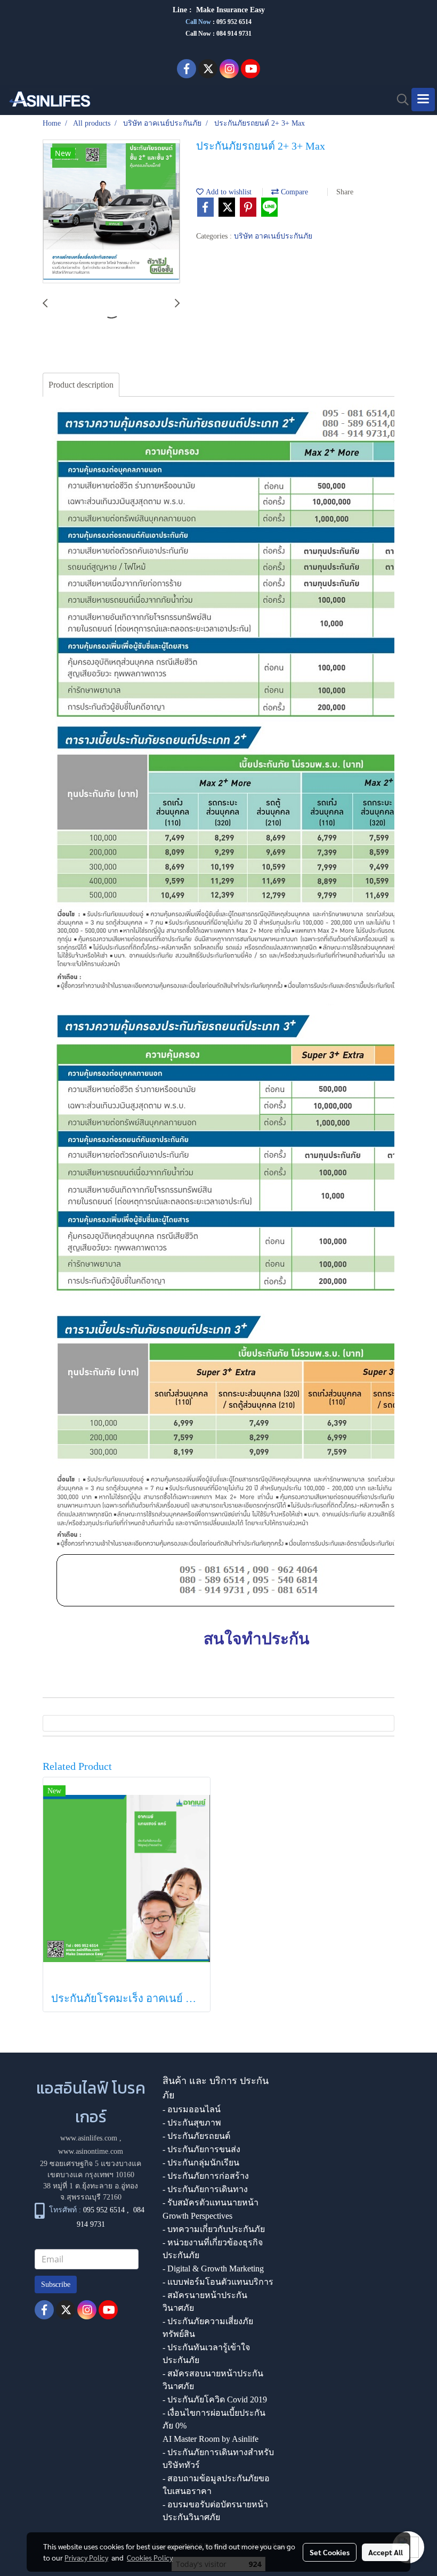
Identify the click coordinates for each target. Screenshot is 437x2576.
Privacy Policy (86, 2557)
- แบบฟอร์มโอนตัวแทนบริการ (218, 2282)
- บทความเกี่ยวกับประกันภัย (214, 2229)
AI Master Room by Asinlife (211, 2439)
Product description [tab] (81, 385)
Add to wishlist (228, 192)
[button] (399, 100)
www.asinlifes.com (89, 2138)
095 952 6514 (234, 22)
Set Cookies (330, 2552)
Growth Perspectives (197, 2216)
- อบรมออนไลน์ (192, 2109)
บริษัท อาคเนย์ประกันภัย (273, 236)
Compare (293, 192)
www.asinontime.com (91, 2151)
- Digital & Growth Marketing (213, 2269)
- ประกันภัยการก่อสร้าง (206, 2176)
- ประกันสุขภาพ (192, 2123)
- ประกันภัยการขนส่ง (201, 2149)
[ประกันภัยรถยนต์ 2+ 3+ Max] (111, 212)
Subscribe (56, 2284)
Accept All (386, 2552)
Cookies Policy (150, 2557)
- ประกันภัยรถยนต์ (196, 2136)
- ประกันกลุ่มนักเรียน (201, 2163)
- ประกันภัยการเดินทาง (205, 2189)
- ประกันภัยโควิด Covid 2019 (215, 2399)
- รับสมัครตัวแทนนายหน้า (211, 2202)
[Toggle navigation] (423, 100)
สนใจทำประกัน (257, 1639)
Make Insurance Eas (229, 10)
